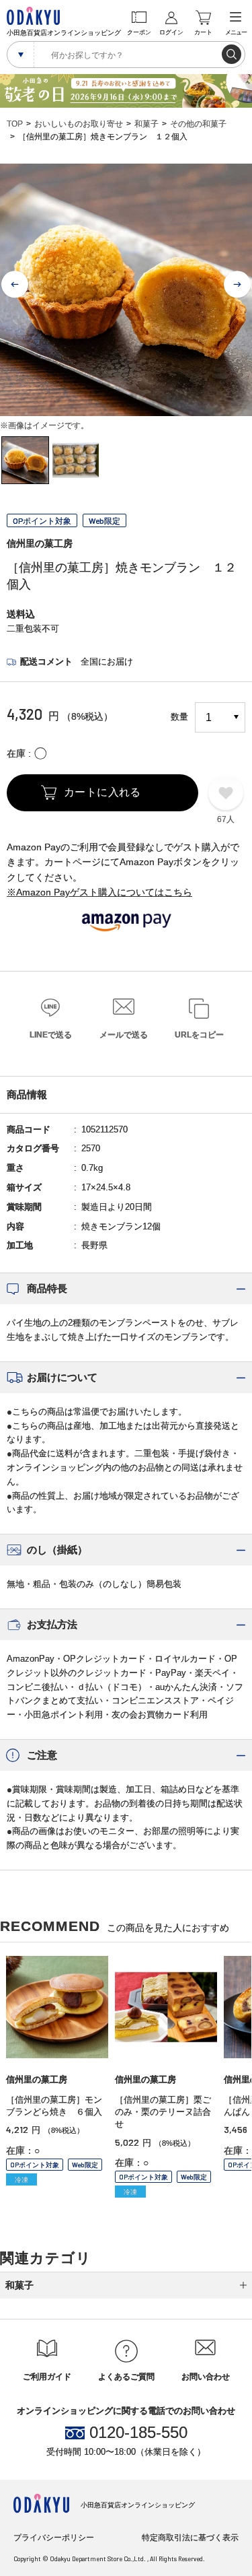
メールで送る (124, 1035)
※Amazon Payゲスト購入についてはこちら (99, 892)
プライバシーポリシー (54, 2538)
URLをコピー (199, 1035)
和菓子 (146, 124)
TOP (15, 124)
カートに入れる (102, 792)
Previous (15, 285)
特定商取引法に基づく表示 (190, 2538)
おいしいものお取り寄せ (79, 124)
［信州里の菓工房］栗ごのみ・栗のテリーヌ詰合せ (163, 2112)
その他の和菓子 (198, 124)
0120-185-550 (138, 2433)
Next (237, 285)
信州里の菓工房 (40, 543)
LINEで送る (51, 1035)
